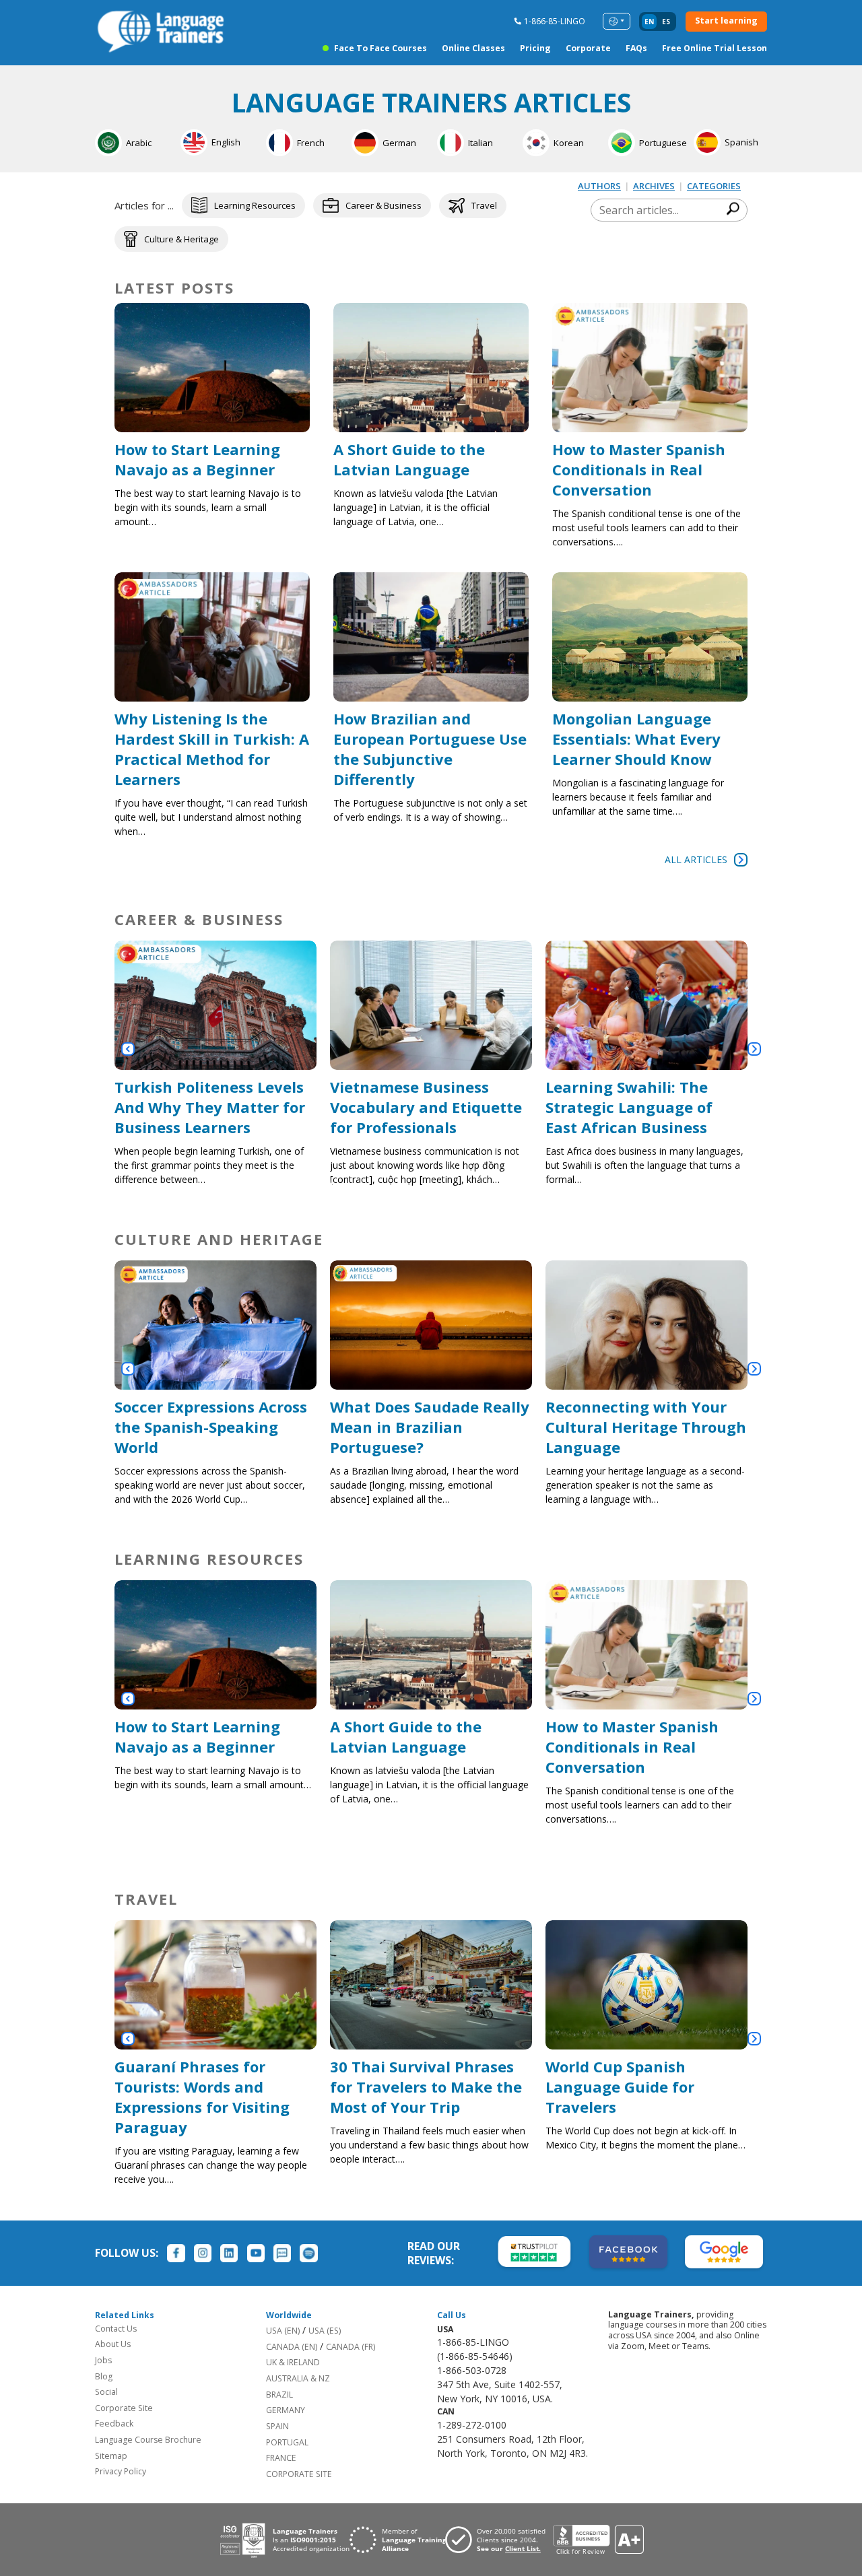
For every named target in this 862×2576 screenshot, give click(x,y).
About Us (113, 2344)
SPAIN (277, 2426)
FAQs (636, 48)
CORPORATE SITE (299, 2474)
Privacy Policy (121, 2471)
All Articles (696, 859)
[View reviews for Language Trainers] (598, 2540)
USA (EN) (283, 2331)
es (666, 22)
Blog (104, 2376)
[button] (128, 1049)
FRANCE (281, 2458)
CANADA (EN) (292, 2347)
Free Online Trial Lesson (715, 48)
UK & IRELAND (293, 2362)
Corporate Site (124, 2408)
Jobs (103, 2360)
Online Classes (473, 48)
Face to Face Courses (380, 48)
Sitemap (111, 2456)
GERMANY (286, 2410)
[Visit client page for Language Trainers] (499, 2540)
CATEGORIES (714, 186)
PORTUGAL (287, 2442)
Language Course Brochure (148, 2440)
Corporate (588, 48)
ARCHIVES (654, 186)
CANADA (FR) (351, 2347)
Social (106, 2392)
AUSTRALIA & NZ (298, 2378)
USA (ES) (325, 2331)
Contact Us (116, 2329)
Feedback (114, 2424)
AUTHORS (599, 186)
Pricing (535, 48)
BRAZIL (279, 2395)
